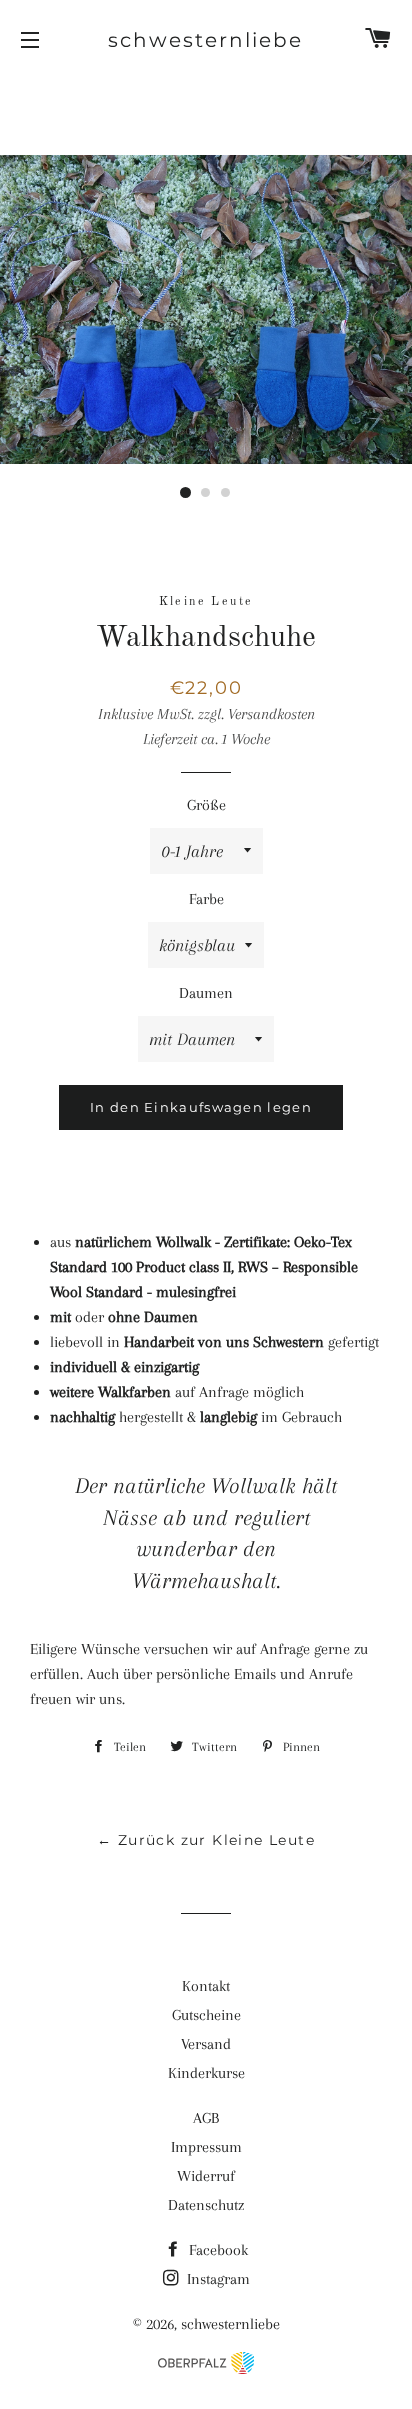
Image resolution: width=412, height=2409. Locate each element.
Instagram (216, 2279)
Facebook (216, 2250)
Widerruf (206, 2176)
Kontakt (206, 1986)
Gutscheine (206, 2015)
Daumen (206, 993)
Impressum (206, 2147)
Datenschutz (206, 2205)
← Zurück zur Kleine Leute (206, 1840)
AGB (206, 2118)
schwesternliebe (205, 40)
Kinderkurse (206, 2073)
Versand (206, 2044)
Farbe (206, 899)
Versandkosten (271, 714)
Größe (206, 805)
